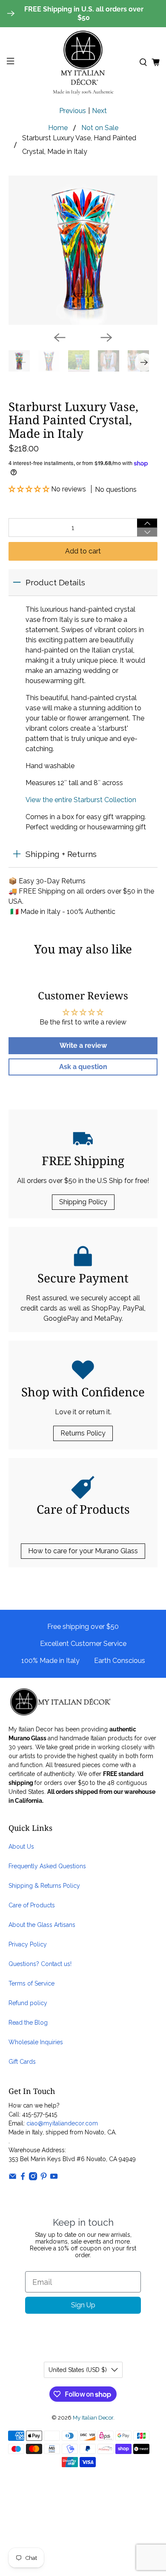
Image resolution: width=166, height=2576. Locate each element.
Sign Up (83, 2305)
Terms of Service (31, 1983)
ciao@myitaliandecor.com (62, 2123)
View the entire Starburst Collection (81, 800)
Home (58, 128)
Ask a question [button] (83, 1067)
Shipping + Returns (61, 854)
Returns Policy (83, 1433)
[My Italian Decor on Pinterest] (44, 2178)
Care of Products (32, 1905)
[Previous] (60, 338)
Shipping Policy (83, 1202)
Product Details (55, 582)
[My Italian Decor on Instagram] (33, 2178)
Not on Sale (100, 128)
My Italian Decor (93, 2417)
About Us (21, 1847)
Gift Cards (22, 2062)
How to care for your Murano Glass (83, 1551)
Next (99, 111)
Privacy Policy (28, 1944)
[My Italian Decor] (83, 62)
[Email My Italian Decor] (13, 2178)
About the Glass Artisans (42, 1925)
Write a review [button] (83, 1045)
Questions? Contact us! (40, 1964)
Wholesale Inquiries (36, 2042)
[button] (30, 489)
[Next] (106, 338)
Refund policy (28, 2003)
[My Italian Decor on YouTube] (54, 2178)
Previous (73, 111)
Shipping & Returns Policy (44, 1886)
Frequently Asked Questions (47, 1866)
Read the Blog (28, 2023)
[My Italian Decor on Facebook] (23, 2178)
